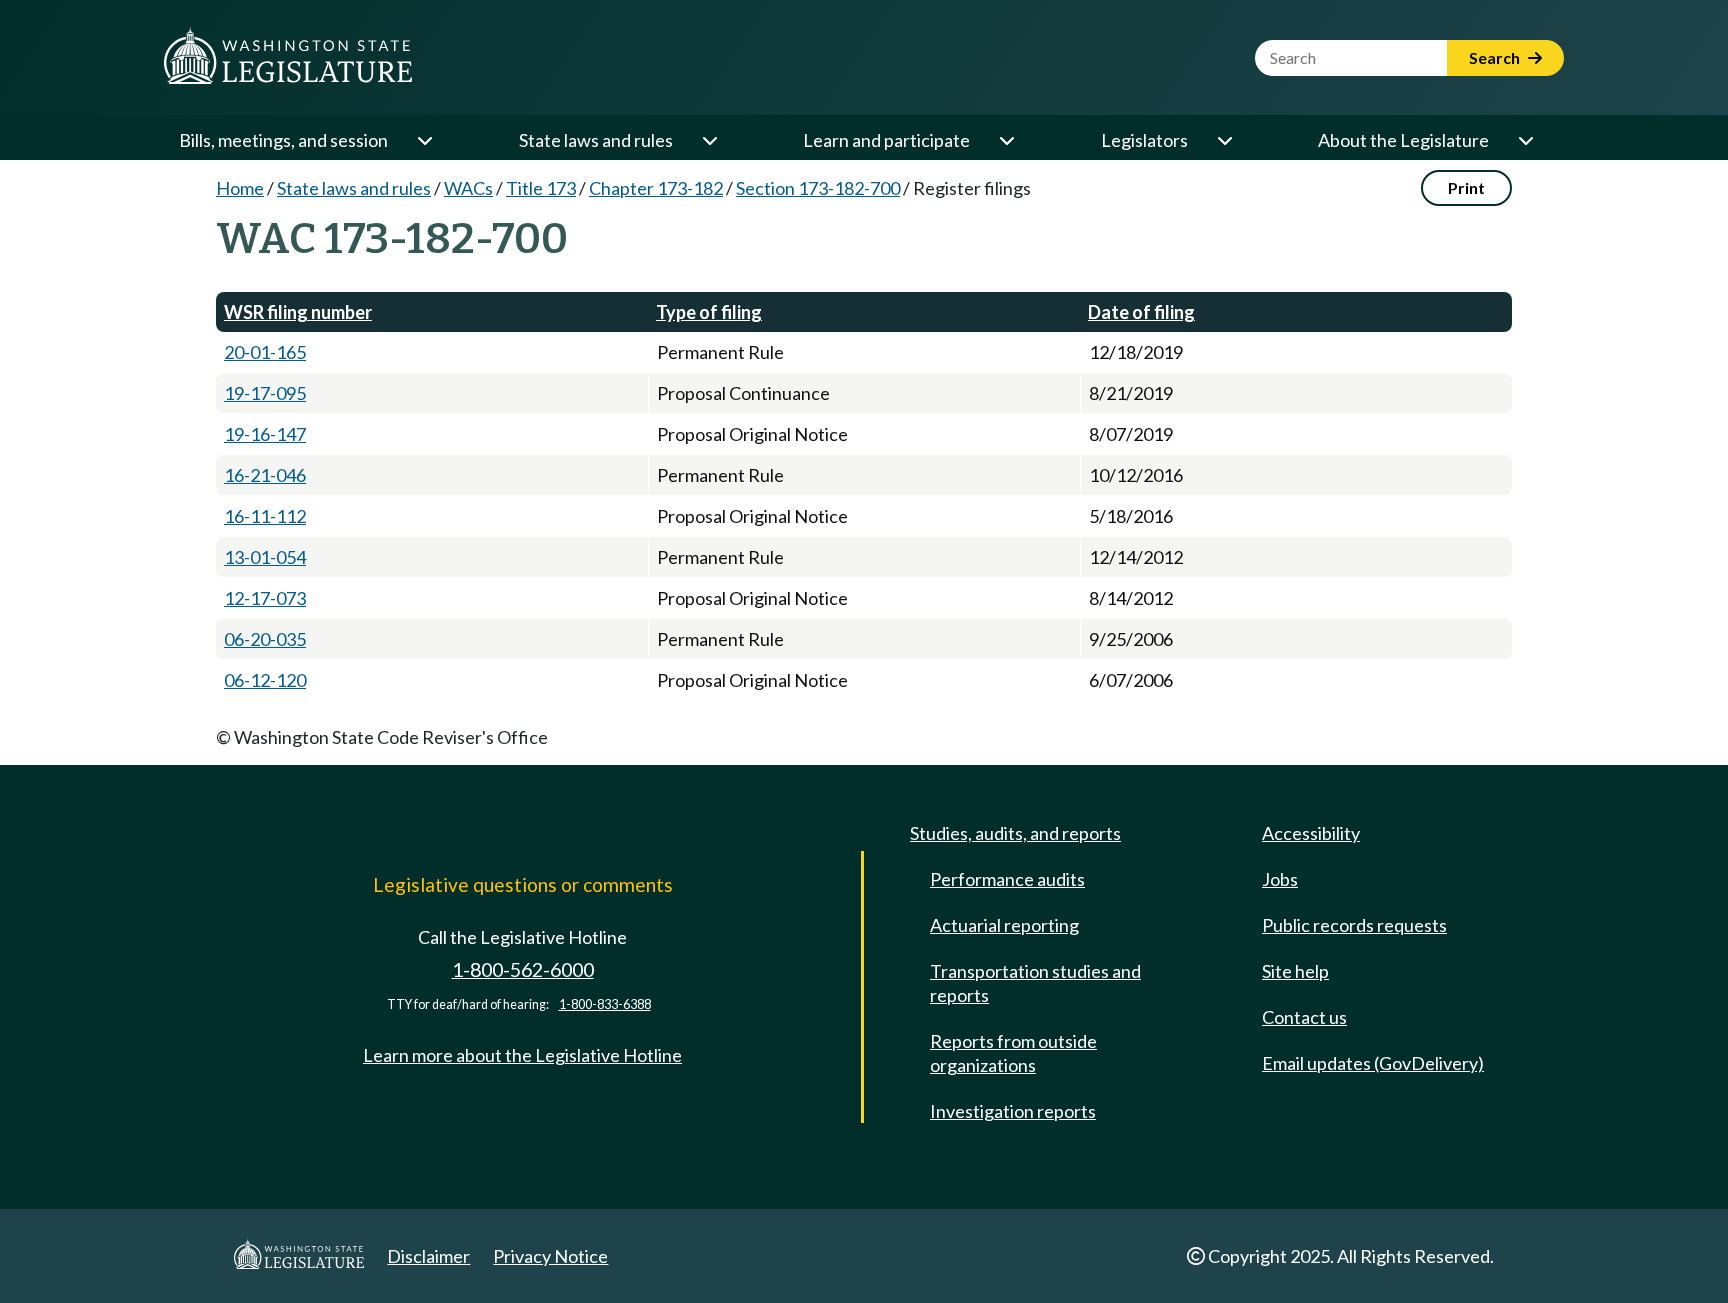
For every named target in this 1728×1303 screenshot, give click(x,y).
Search (1496, 57)
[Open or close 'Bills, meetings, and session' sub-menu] (424, 140)
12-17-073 (265, 598)
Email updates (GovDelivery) (1373, 1063)
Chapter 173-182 (656, 188)
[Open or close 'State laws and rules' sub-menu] (709, 140)
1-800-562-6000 (523, 969)
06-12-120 (265, 680)
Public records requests (1354, 925)
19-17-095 (265, 393)
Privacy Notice (550, 1256)
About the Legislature (1403, 140)
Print (1466, 187)
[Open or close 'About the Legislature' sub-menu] (1525, 140)
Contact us (1304, 1017)
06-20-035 (265, 639)
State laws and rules (596, 140)
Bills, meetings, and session (283, 140)
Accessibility (1311, 833)
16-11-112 (265, 516)
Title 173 (541, 188)
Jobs (1280, 879)
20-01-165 (265, 352)
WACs (468, 188)
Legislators (1144, 140)
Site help (1295, 971)
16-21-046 (265, 475)
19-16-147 (265, 434)
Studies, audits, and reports (1015, 833)
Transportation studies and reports (1035, 983)
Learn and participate (886, 140)
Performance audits (1007, 879)
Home (240, 188)
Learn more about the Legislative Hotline (522, 1055)
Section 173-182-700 (818, 188)
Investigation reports (1013, 1111)
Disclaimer (428, 1256)
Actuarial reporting (1004, 925)
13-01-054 (265, 557)
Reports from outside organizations (1013, 1053)
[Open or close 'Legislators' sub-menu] (1224, 140)
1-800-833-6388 (605, 1004)
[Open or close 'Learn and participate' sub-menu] (1006, 140)
